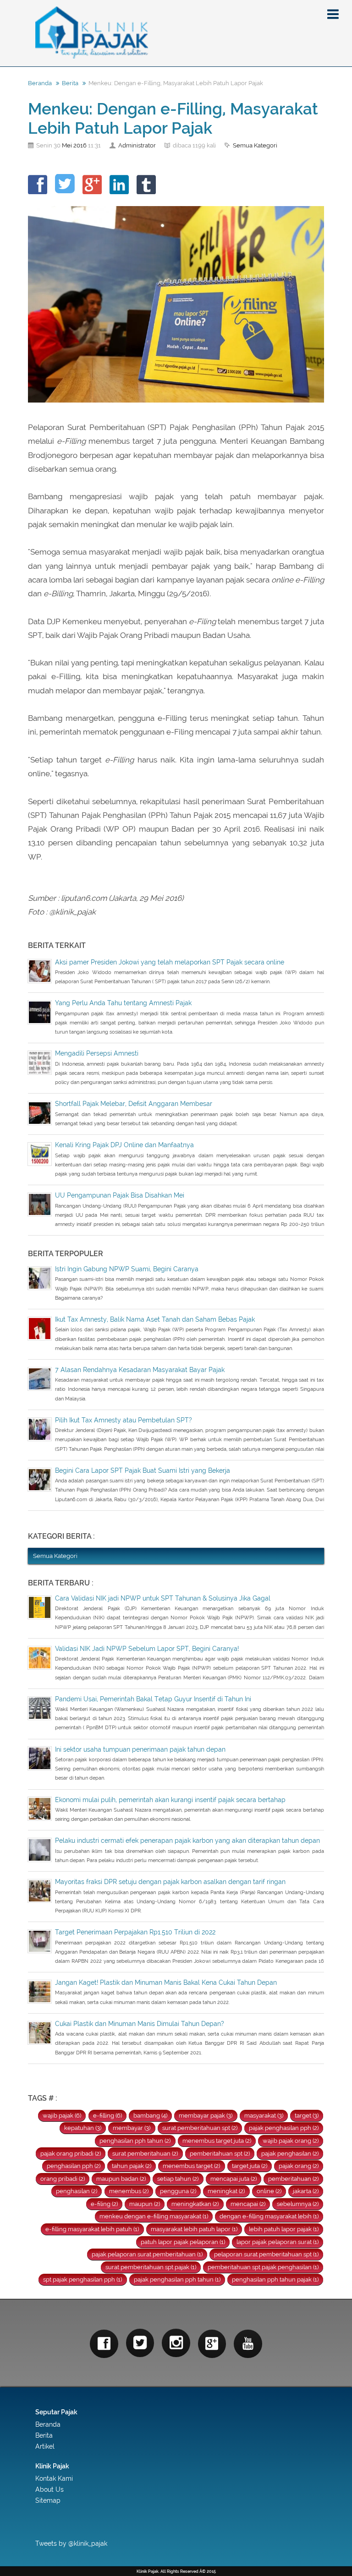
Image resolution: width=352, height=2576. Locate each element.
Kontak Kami (54, 2478)
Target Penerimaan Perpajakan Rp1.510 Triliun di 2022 (135, 1932)
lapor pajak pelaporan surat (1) (278, 2242)
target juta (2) (250, 2166)
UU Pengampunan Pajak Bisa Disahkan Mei (120, 1195)
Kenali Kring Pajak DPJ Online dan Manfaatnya (124, 1145)
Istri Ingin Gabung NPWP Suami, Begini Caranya (127, 1269)
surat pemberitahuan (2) (145, 2154)
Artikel (45, 2446)
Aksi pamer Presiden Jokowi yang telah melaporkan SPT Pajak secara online (170, 962)
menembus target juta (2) (217, 2141)
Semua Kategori (255, 145)
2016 (80, 145)
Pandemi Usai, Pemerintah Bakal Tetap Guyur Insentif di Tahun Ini (153, 1699)
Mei (67, 145)
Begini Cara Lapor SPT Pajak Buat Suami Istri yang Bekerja (143, 1470)
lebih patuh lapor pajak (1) (284, 2229)
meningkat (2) (226, 2191)
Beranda (40, 83)
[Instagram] (176, 2343)
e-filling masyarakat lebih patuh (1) (92, 2229)
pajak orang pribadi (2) (71, 2154)
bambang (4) (150, 2116)
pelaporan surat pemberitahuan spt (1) (266, 2254)
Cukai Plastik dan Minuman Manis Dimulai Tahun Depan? (140, 2024)
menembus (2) (129, 2191)
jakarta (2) (306, 2191)
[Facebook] (104, 2344)
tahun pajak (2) (132, 2166)
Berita (70, 83)
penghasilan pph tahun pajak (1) (275, 2279)
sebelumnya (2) (298, 2204)
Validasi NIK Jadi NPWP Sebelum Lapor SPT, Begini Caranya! (147, 1649)
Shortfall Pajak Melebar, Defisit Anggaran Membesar (134, 1104)
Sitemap (48, 2500)
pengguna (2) (178, 2191)
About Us (49, 2489)
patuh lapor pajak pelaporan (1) (183, 2242)
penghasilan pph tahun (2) (135, 2141)
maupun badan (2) (121, 2179)
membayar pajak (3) (206, 2116)
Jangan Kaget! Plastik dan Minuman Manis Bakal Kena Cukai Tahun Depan (166, 1982)
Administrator (137, 145)
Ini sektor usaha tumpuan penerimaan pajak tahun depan (140, 1749)
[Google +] (212, 2344)
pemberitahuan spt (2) (220, 2154)
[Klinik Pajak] (176, 33)
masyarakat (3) (264, 2116)
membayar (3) (132, 2128)
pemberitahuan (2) (293, 2179)
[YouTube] (248, 2344)
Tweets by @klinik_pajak (71, 2543)
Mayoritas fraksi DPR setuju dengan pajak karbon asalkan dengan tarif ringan (170, 1882)
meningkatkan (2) (195, 2204)
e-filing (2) (104, 2204)
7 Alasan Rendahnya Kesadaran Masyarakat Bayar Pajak (140, 1370)
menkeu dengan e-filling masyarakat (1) (154, 2216)
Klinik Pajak (52, 2466)
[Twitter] (140, 2343)
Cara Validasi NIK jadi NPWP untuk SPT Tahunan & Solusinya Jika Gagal (163, 1598)
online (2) (269, 2191)
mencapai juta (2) (234, 2179)
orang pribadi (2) (63, 2179)
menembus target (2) (191, 2166)
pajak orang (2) (299, 2166)
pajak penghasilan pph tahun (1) (177, 2279)
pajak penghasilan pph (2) (284, 2128)
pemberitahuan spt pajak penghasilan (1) (263, 2267)
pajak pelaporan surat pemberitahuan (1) (147, 2254)
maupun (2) (145, 2204)
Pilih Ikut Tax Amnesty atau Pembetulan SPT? (124, 1420)
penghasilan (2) (77, 2191)
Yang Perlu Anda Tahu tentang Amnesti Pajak (123, 1003)
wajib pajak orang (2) (291, 2141)
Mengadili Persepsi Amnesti (97, 1053)
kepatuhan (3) (83, 2128)
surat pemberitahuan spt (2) (200, 2128)
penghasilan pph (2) (74, 2166)
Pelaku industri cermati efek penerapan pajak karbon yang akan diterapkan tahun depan (187, 1841)
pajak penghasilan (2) (290, 2154)
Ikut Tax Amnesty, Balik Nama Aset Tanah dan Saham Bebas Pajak (155, 1319)
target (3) (307, 2116)
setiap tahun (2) (178, 2179)
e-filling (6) (107, 2116)
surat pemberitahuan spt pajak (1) (151, 2267)
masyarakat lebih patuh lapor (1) (194, 2229)
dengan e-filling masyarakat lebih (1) (269, 2216)
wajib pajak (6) (62, 2116)
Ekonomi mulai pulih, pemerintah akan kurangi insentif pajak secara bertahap (170, 1800)
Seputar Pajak (56, 2412)
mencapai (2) (248, 2204)
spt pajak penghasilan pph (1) (82, 2279)
